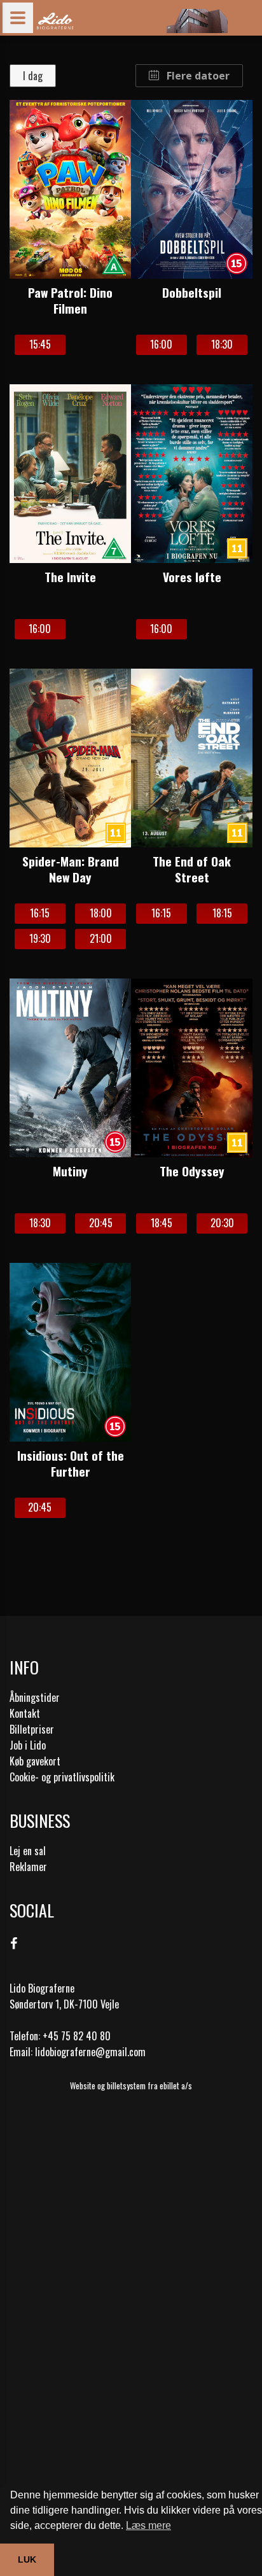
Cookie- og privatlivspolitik (62, 1777)
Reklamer (28, 1867)
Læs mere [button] (148, 2525)
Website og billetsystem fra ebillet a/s (131, 2085)
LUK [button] (27, 2559)
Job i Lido (28, 1745)
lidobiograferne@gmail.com (90, 2052)
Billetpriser (32, 1729)
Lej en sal (28, 1851)
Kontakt (25, 1713)
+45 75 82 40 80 (77, 2036)
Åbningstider (35, 1697)
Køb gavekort (35, 1761)
